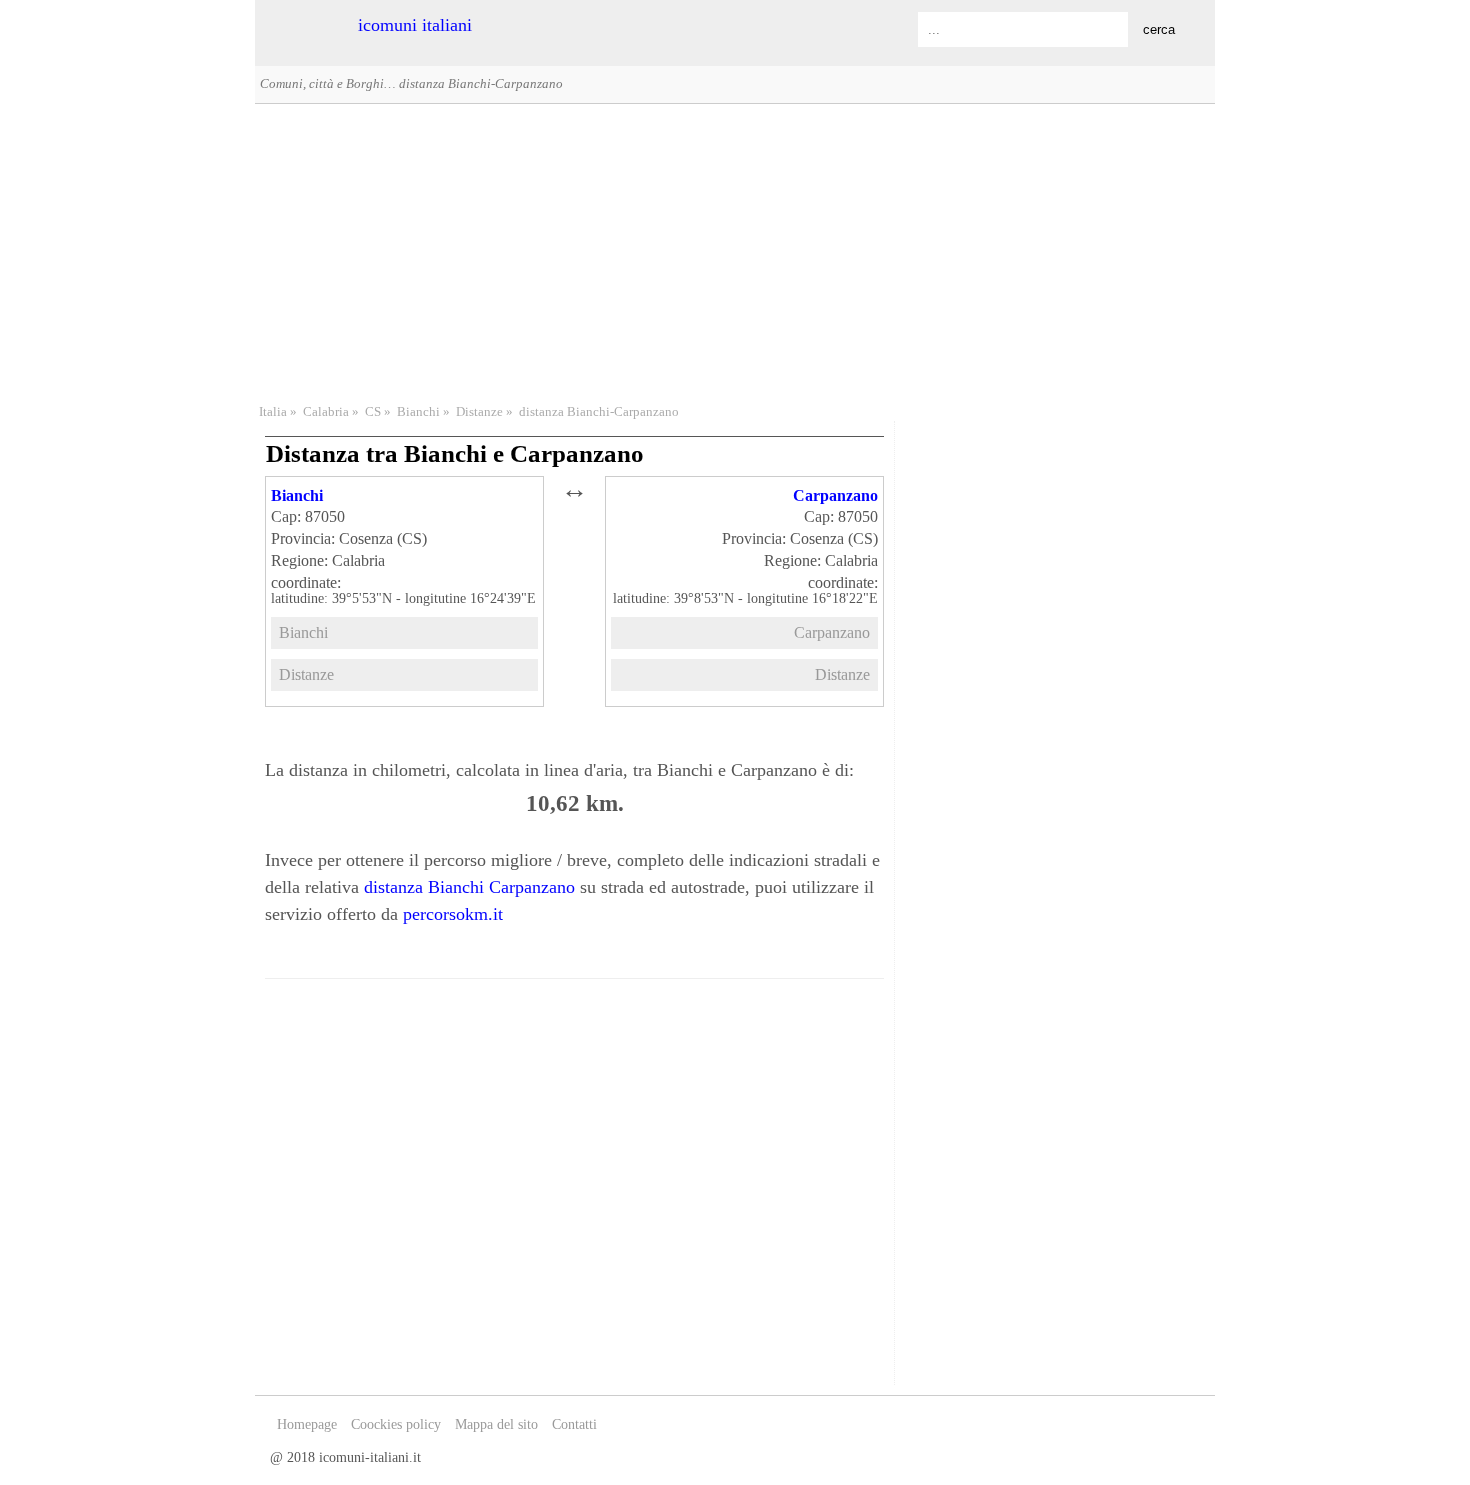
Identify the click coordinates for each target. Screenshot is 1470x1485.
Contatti (574, 1424)
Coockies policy (396, 1424)
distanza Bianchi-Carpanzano (599, 412)
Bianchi (418, 412)
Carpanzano (835, 495)
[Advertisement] (735, 251)
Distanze (479, 412)
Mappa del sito (496, 1424)
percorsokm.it (453, 914)
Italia (273, 412)
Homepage (307, 1424)
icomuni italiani (415, 25)
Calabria (326, 412)
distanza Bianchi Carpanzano (469, 887)
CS (373, 412)
